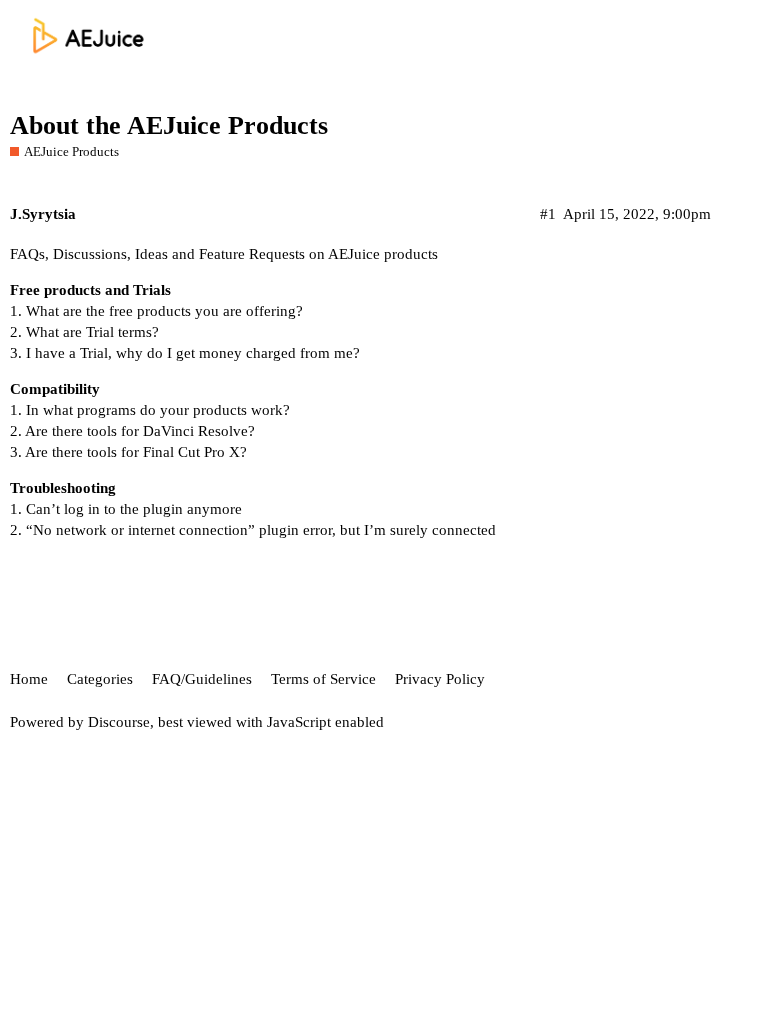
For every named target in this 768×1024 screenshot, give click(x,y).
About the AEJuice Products (169, 125)
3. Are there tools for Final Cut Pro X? (128, 452)
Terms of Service (323, 679)
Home (29, 679)
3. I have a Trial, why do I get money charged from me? (185, 353)
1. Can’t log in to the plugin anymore (126, 509)
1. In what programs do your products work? (150, 410)
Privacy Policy (440, 679)
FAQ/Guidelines (202, 679)
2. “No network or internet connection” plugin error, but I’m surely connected (253, 530)
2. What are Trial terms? (84, 332)
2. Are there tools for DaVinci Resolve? (132, 431)
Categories (100, 679)
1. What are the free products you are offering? (156, 311)
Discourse (119, 722)
